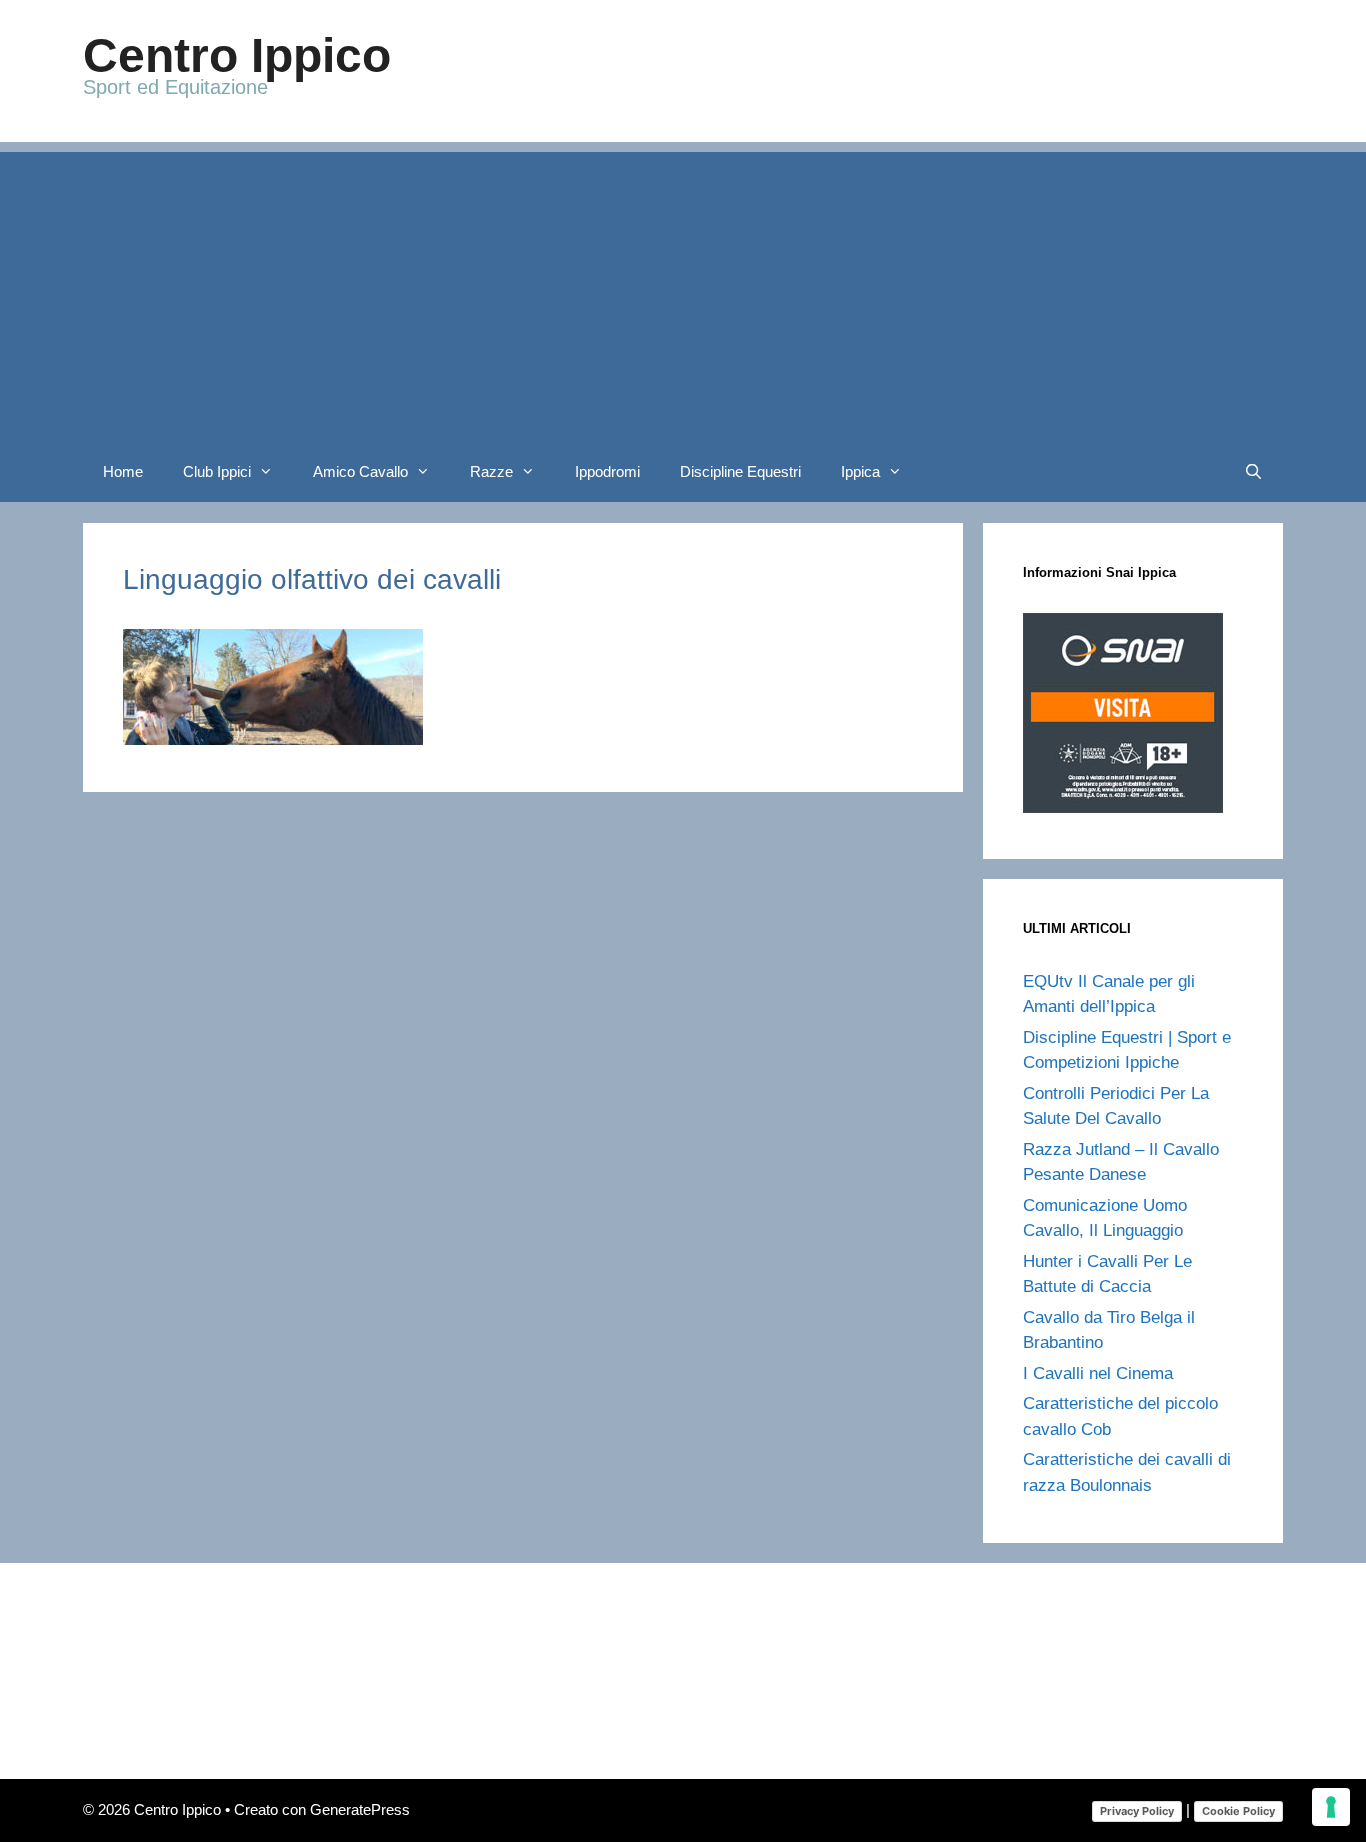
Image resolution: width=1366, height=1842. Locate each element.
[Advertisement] (683, 292)
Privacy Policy (1137, 1811)
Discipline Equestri (740, 471)
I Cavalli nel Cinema (1098, 1373)
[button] (272, 472)
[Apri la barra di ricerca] (1253, 472)
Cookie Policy (1238, 1811)
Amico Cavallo (360, 471)
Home (123, 471)
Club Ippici (217, 471)
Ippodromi (607, 471)
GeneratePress (360, 1809)
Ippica (860, 471)
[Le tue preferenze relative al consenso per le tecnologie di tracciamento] (1331, 1807)
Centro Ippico (237, 55)
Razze (491, 471)
